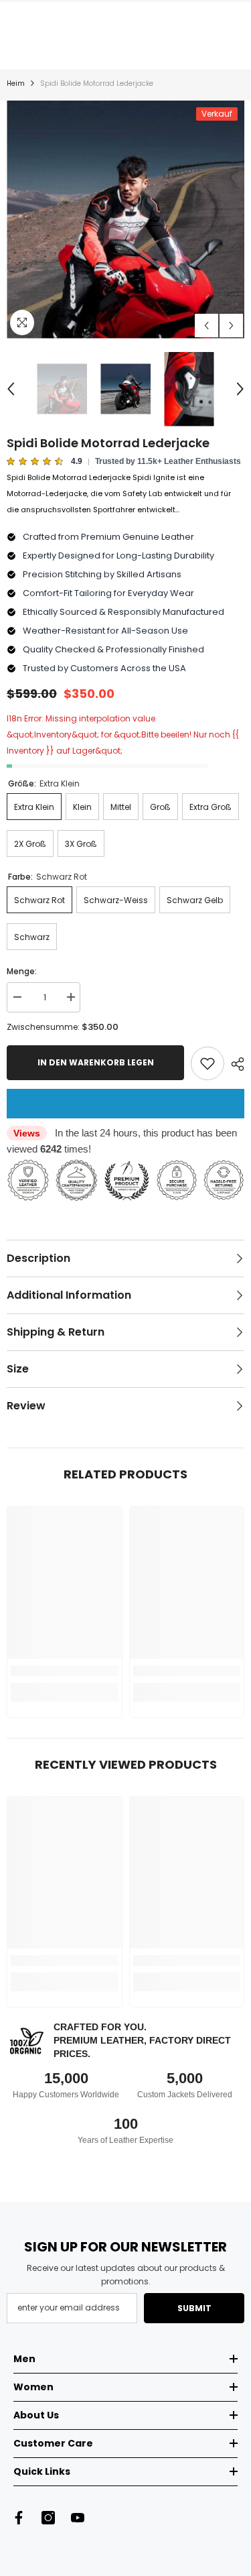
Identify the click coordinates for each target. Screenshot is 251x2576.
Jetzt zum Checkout (125, 1104)
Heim (16, 83)
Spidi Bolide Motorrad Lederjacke (108, 443)
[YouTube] (78, 2518)
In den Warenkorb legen (96, 1062)
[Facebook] (19, 2518)
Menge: (22, 971)
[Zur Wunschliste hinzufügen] (207, 1063)
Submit (194, 2308)
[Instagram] (48, 2518)
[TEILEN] (234, 1064)
